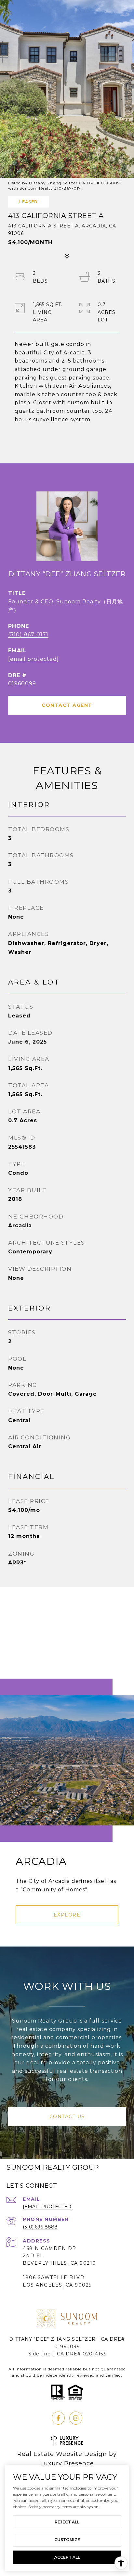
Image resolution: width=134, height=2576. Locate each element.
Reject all (67, 2522)
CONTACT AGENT (67, 705)
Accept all (67, 2557)
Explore (67, 1915)
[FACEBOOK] (58, 2418)
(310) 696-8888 (40, 2227)
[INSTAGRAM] (76, 2418)
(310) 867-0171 (28, 635)
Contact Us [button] (67, 2117)
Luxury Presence (67, 2463)
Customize (67, 2540)
